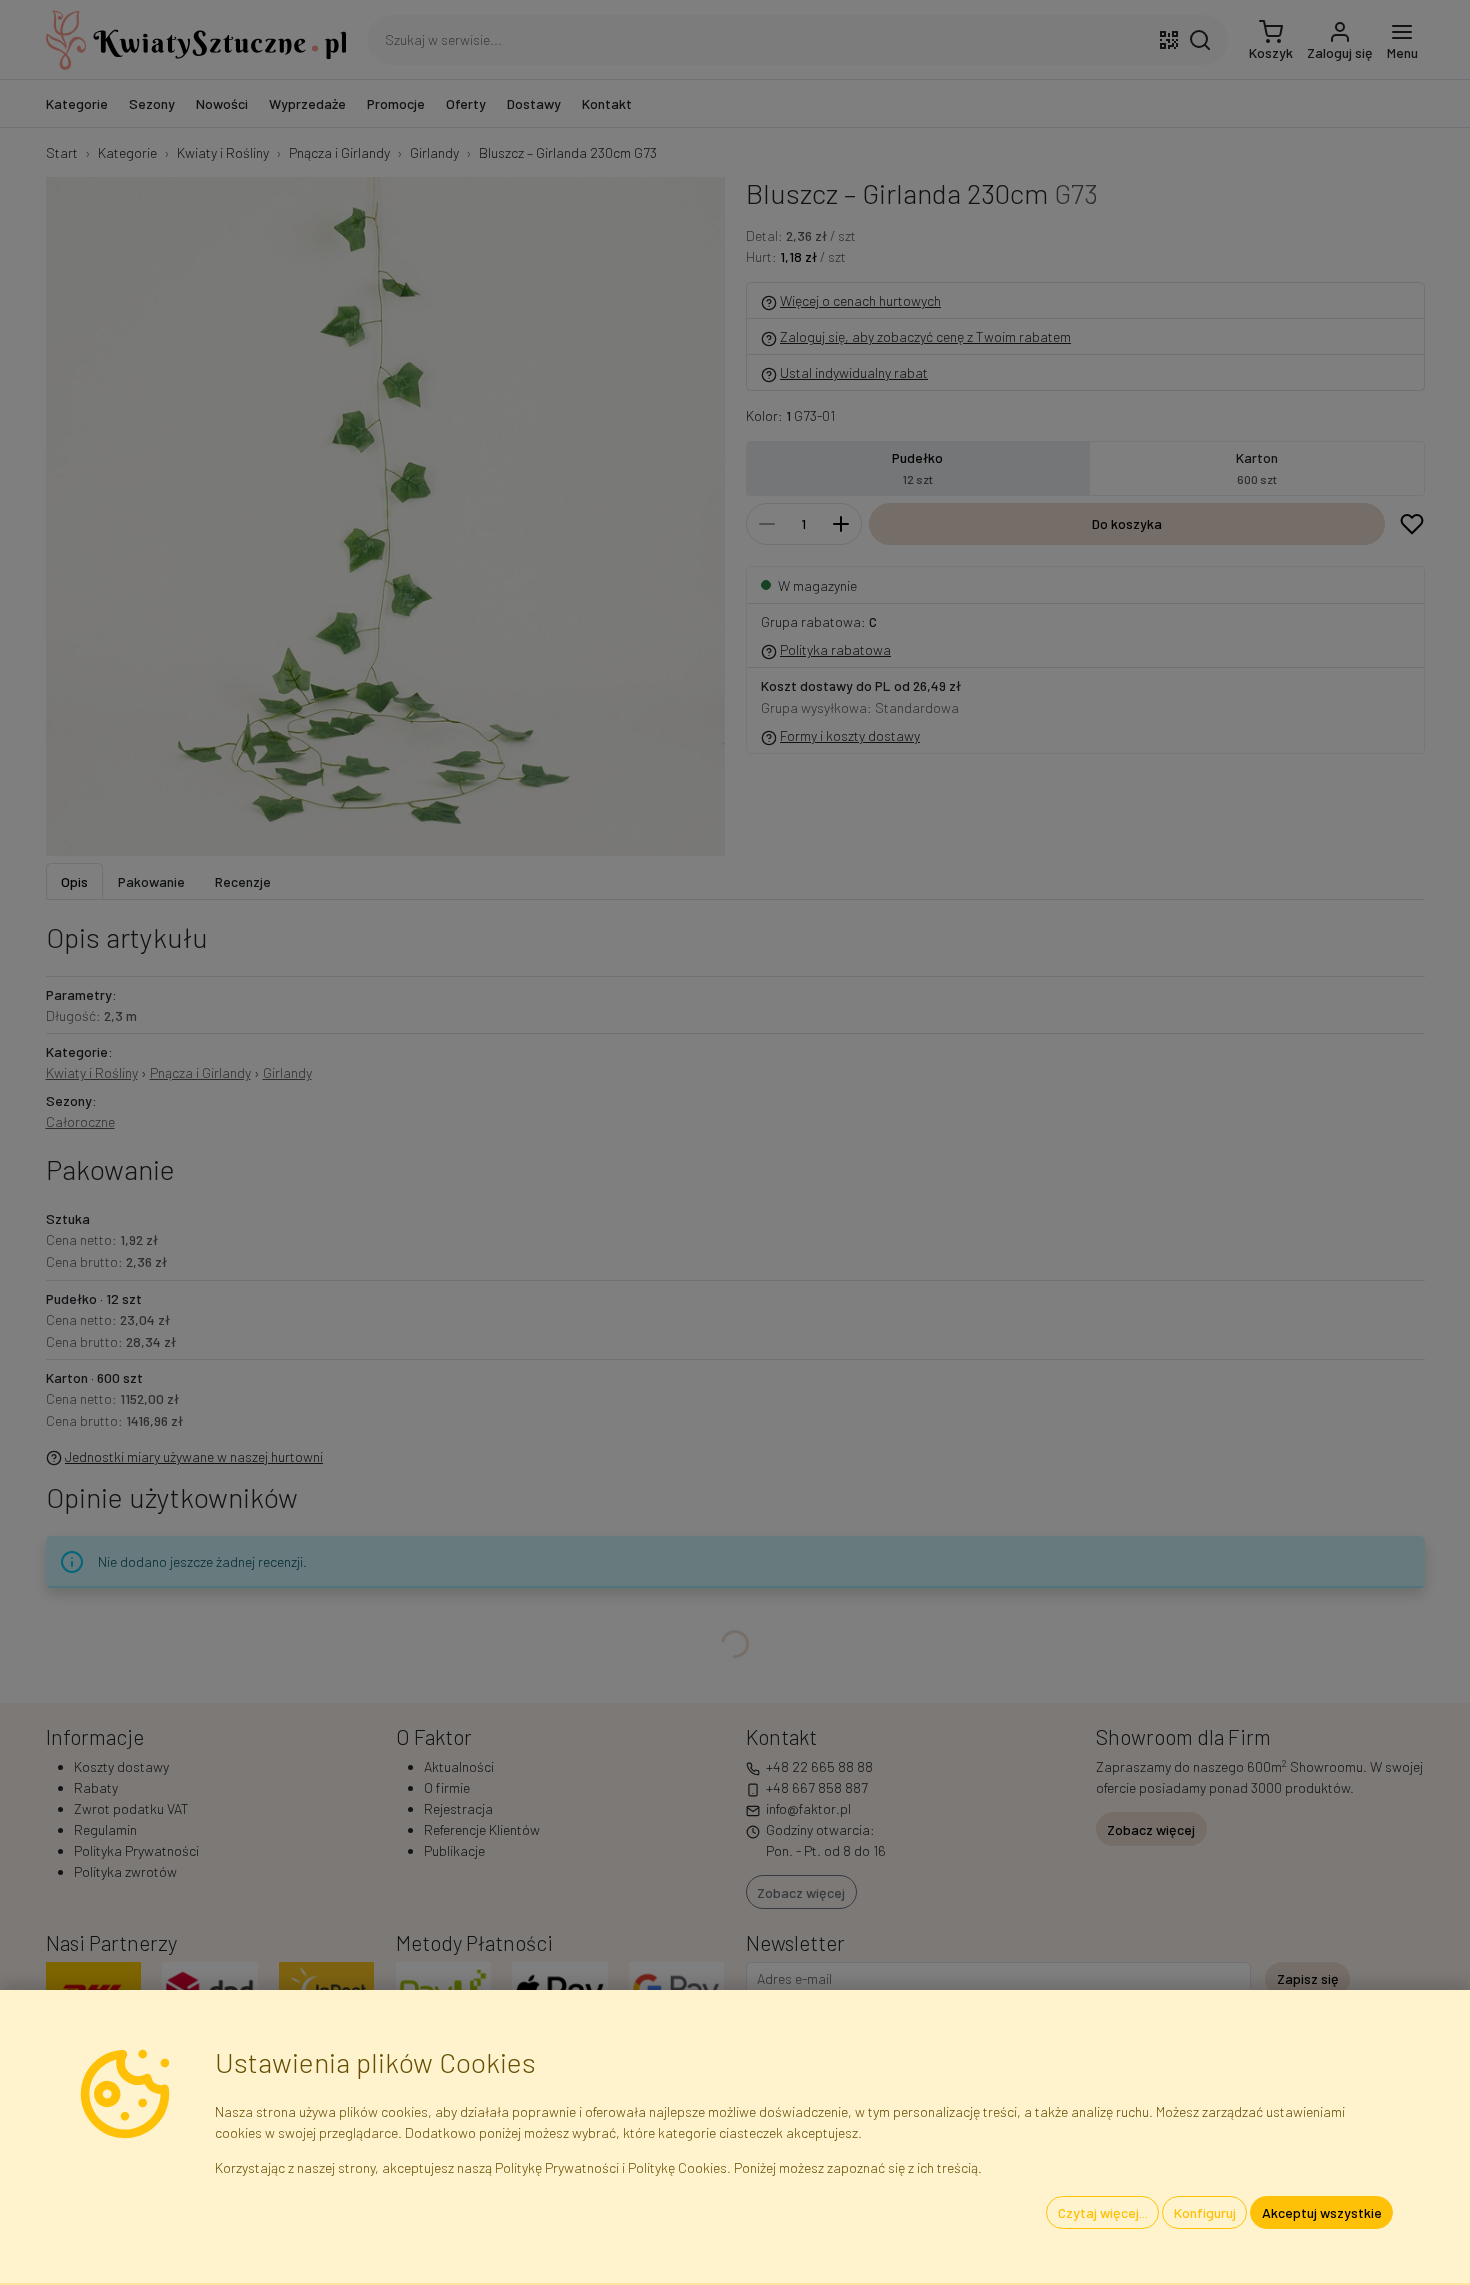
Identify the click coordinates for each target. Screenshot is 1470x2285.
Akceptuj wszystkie (1322, 2212)
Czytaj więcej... (1103, 2212)
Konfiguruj (1205, 2212)
